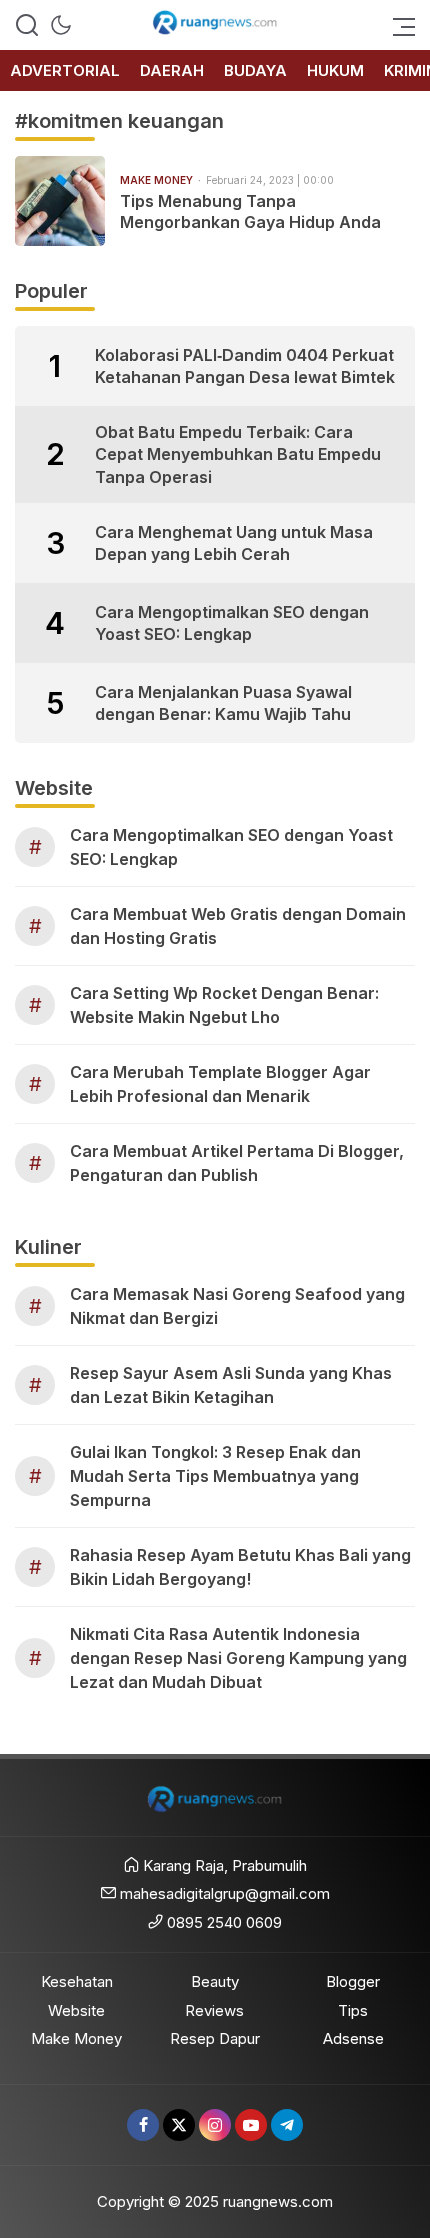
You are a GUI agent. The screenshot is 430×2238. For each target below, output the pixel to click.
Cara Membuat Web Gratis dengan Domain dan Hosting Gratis (238, 926)
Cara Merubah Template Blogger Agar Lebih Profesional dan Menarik (220, 1084)
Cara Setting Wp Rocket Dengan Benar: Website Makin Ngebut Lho (224, 1005)
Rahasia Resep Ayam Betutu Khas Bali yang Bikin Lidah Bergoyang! (240, 1567)
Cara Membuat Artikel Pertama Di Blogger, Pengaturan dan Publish (237, 1163)
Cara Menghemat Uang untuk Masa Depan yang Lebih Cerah (234, 543)
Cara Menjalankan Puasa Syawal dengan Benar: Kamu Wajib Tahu (223, 703)
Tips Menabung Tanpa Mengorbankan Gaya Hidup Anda (250, 211)
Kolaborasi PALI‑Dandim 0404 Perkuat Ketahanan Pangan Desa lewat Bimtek (245, 366)
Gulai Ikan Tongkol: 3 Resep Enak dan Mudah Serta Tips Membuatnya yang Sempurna (215, 1476)
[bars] (398, 25)
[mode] (61, 25)
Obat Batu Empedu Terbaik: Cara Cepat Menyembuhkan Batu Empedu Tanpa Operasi (238, 454)
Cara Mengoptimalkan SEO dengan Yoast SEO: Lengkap (232, 623)
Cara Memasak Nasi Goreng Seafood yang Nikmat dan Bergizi (237, 1306)
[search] (27, 25)
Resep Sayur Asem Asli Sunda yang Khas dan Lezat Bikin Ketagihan (231, 1385)
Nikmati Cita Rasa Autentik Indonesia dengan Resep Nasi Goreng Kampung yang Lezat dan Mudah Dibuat (238, 1658)
